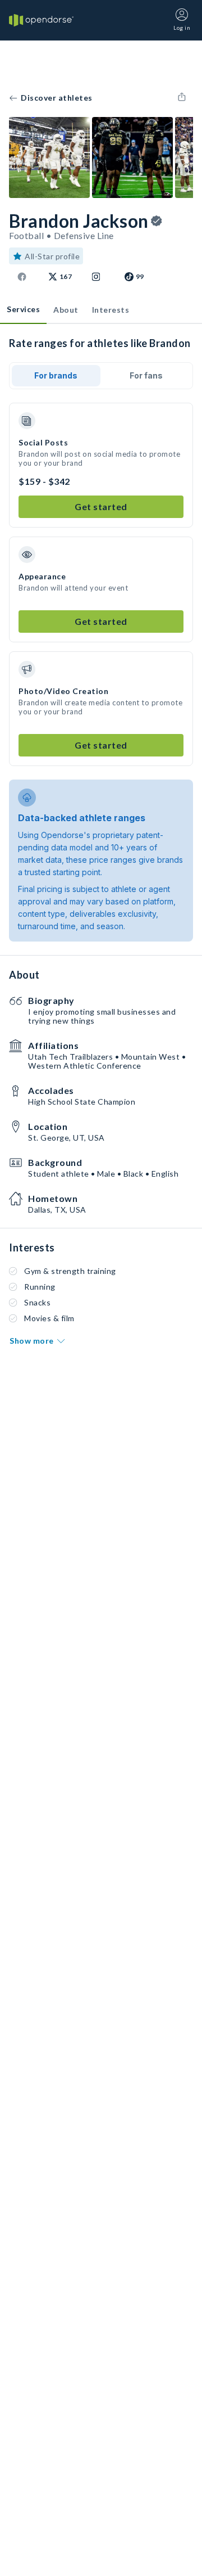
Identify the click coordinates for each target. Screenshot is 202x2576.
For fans (146, 375)
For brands (56, 375)
